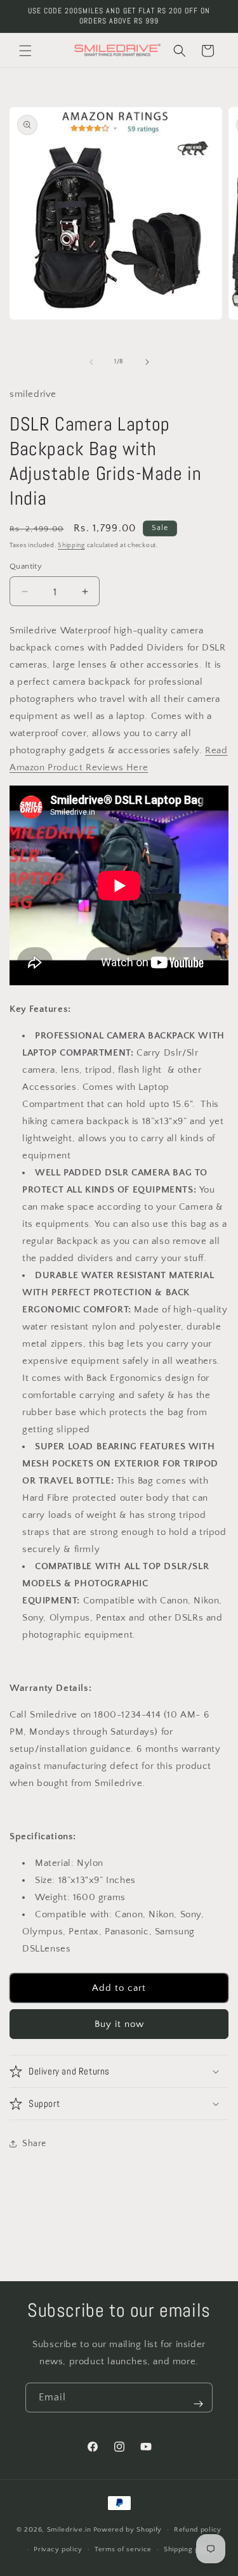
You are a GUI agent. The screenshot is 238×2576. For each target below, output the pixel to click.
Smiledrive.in (69, 2530)
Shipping (71, 546)
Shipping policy (190, 2549)
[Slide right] (147, 362)
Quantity (26, 566)
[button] (25, 51)
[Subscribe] (198, 2404)
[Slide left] (91, 362)
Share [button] (34, 2144)
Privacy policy (58, 2549)
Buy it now (119, 2024)
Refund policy (198, 2530)
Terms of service (123, 2549)
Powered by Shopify (128, 2530)
